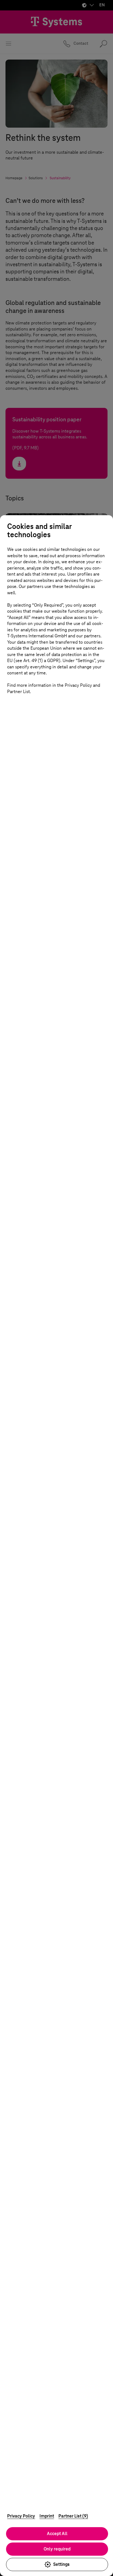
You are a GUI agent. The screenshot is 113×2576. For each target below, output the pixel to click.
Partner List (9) (73, 2516)
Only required (57, 2549)
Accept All (57, 2534)
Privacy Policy (21, 2516)
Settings (61, 2564)
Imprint (47, 2516)
